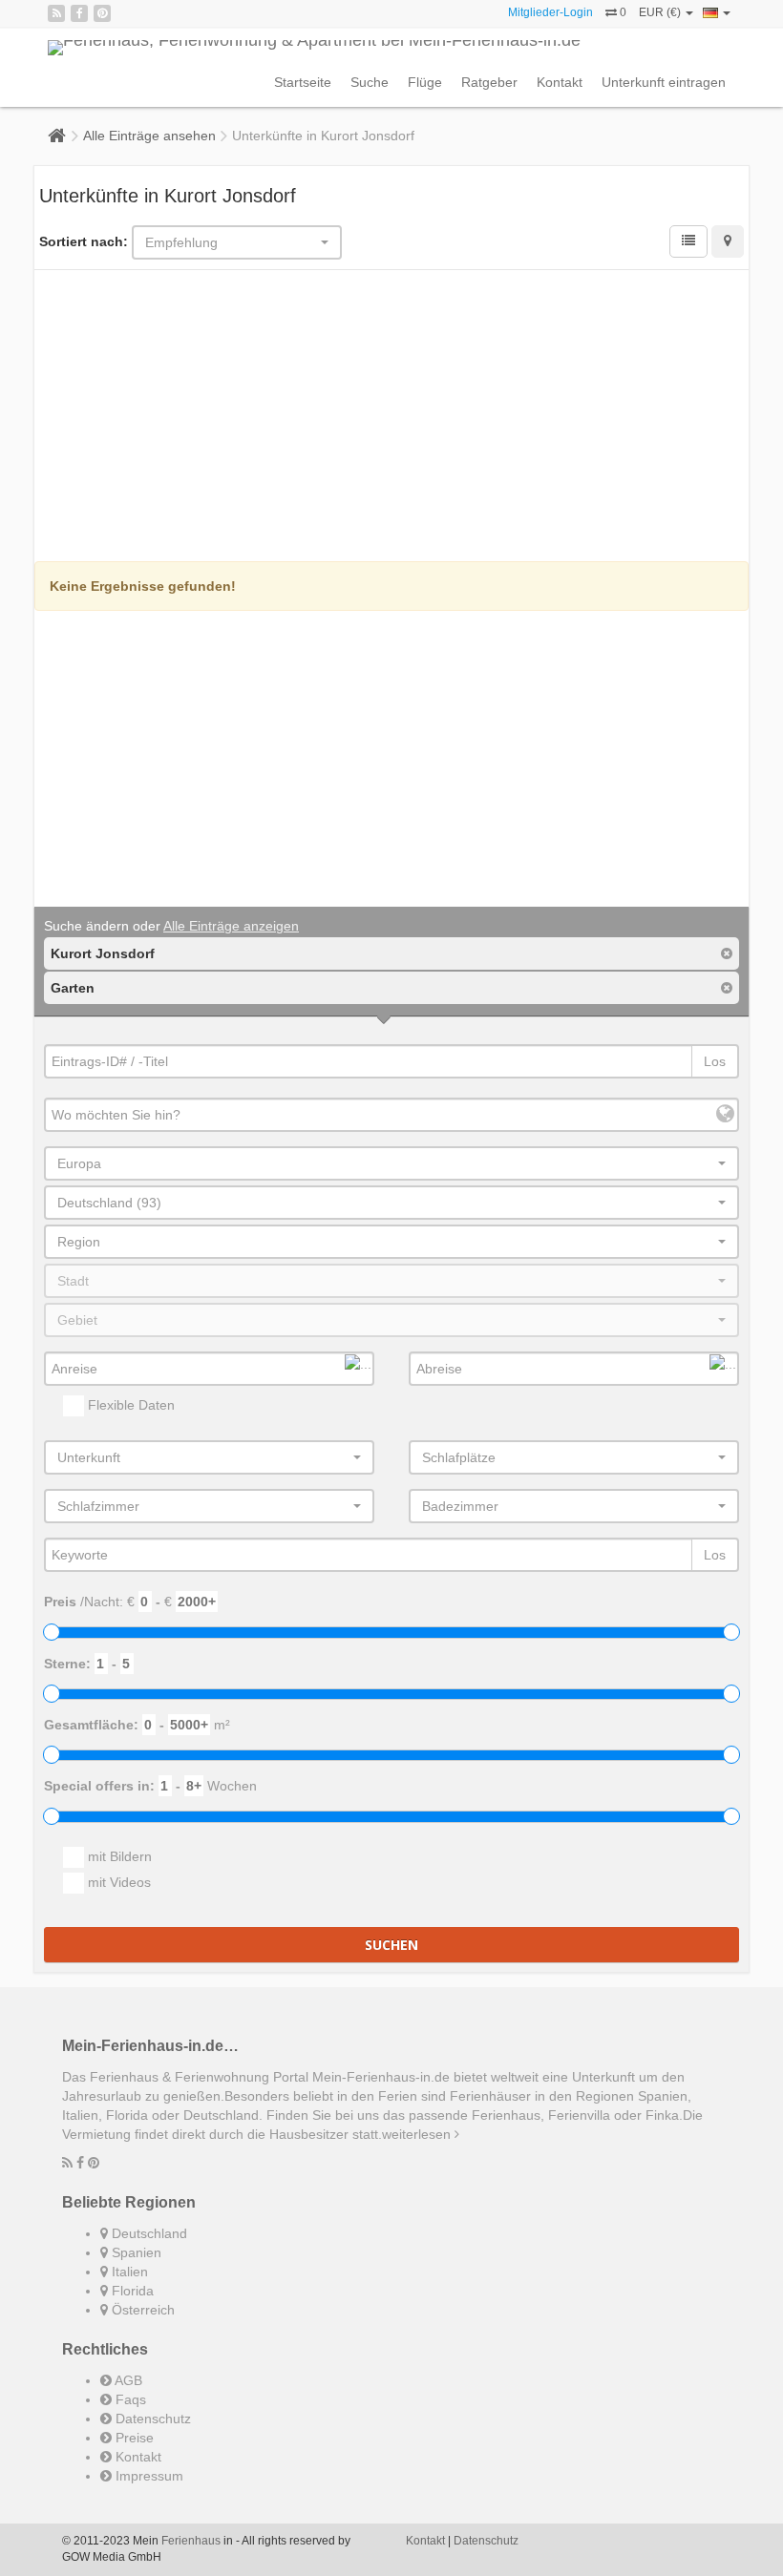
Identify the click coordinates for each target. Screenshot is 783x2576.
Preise (133, 2438)
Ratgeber (489, 82)
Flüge (425, 82)
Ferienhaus (191, 2541)
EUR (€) (661, 12)
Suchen (391, 1945)
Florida (131, 2291)
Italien (128, 2272)
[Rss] (56, 13)
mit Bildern (118, 1856)
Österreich (141, 2310)
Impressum (148, 2476)
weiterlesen (418, 2134)
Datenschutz (151, 2419)
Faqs (129, 2399)
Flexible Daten (129, 1405)
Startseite (303, 82)
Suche (370, 82)
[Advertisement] (391, 418)
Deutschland (148, 2233)
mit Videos (117, 1882)
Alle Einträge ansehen (149, 136)
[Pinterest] (102, 13)
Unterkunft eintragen (664, 82)
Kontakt (560, 82)
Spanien (135, 2252)
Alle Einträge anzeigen (231, 926)
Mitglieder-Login (550, 12)
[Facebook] (79, 13)
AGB (127, 2380)
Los (715, 1061)
